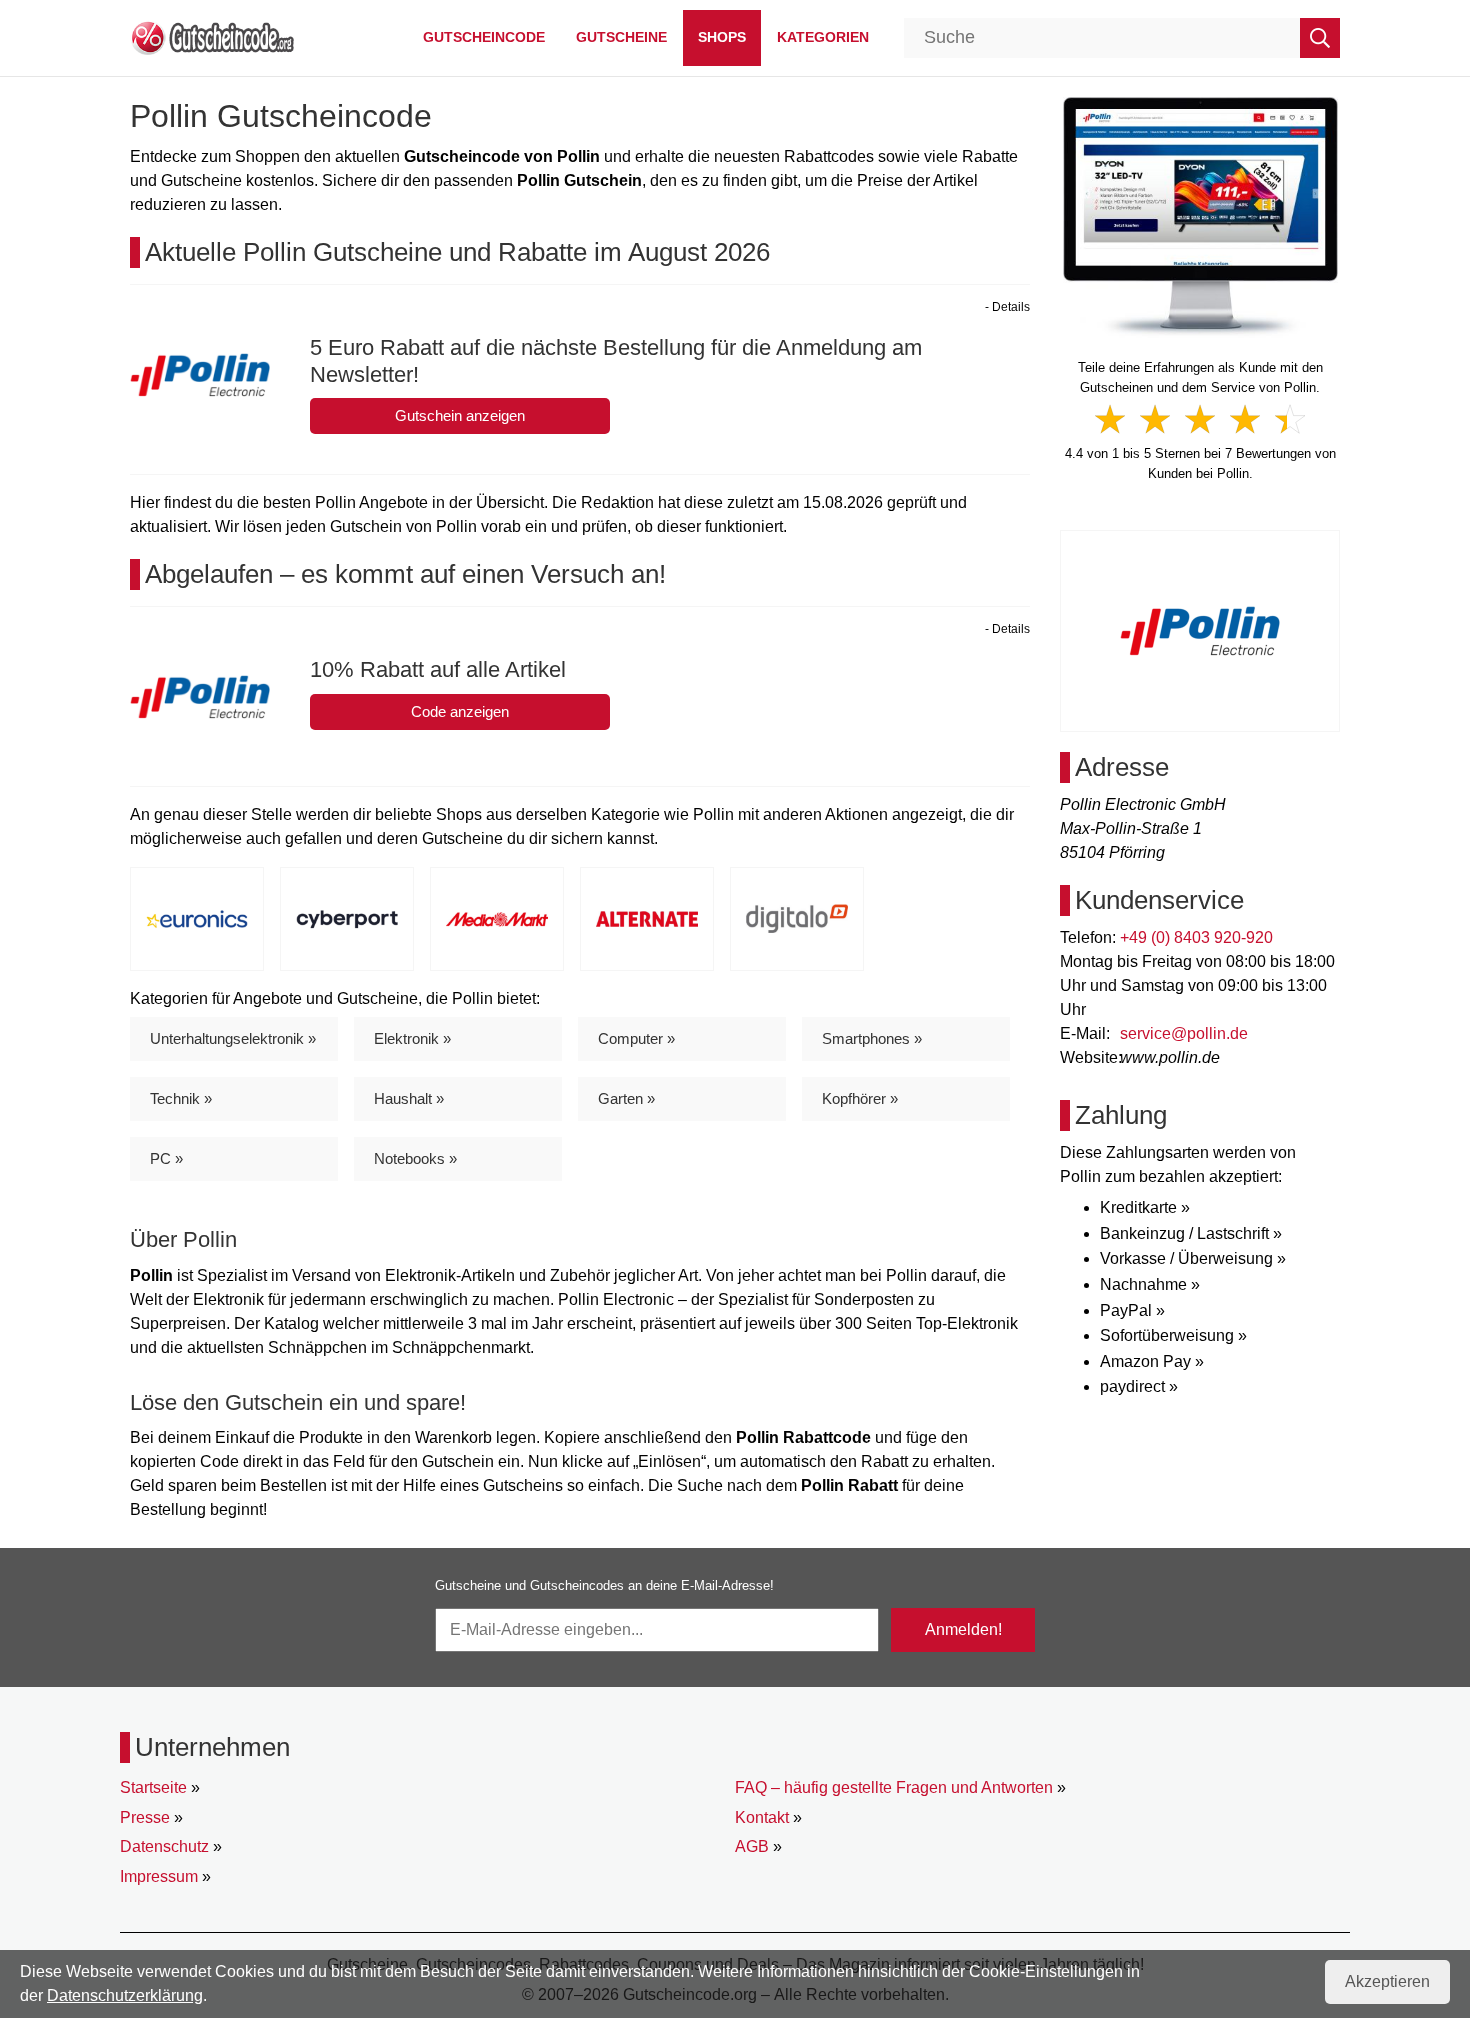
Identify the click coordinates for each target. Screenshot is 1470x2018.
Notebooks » (415, 1158)
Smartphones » (872, 1038)
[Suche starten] (1320, 38)
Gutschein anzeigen (460, 415)
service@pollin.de (1184, 1033)
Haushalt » (409, 1098)
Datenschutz (164, 1846)
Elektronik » (412, 1038)
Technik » (181, 1098)
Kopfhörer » (860, 1098)
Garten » (626, 1098)
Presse (145, 1817)
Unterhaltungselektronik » (233, 1038)
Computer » (636, 1038)
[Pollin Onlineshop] (1200, 215)
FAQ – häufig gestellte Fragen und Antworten (894, 1787)
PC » (166, 1158)
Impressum (159, 1876)
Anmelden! (963, 1629)
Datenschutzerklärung (125, 1995)
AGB (752, 1846)
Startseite (153, 1787)
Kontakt (762, 1817)
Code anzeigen (460, 711)
